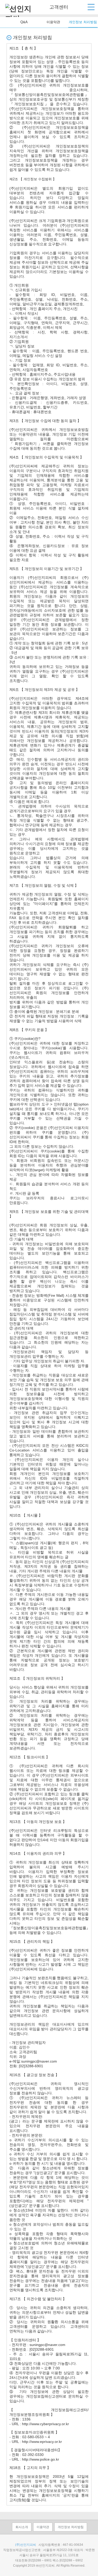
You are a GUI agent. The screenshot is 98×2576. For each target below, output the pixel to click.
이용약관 (53, 22)
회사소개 (22, 2527)
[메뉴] (91, 7)
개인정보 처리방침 (83, 22)
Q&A (24, 22)
